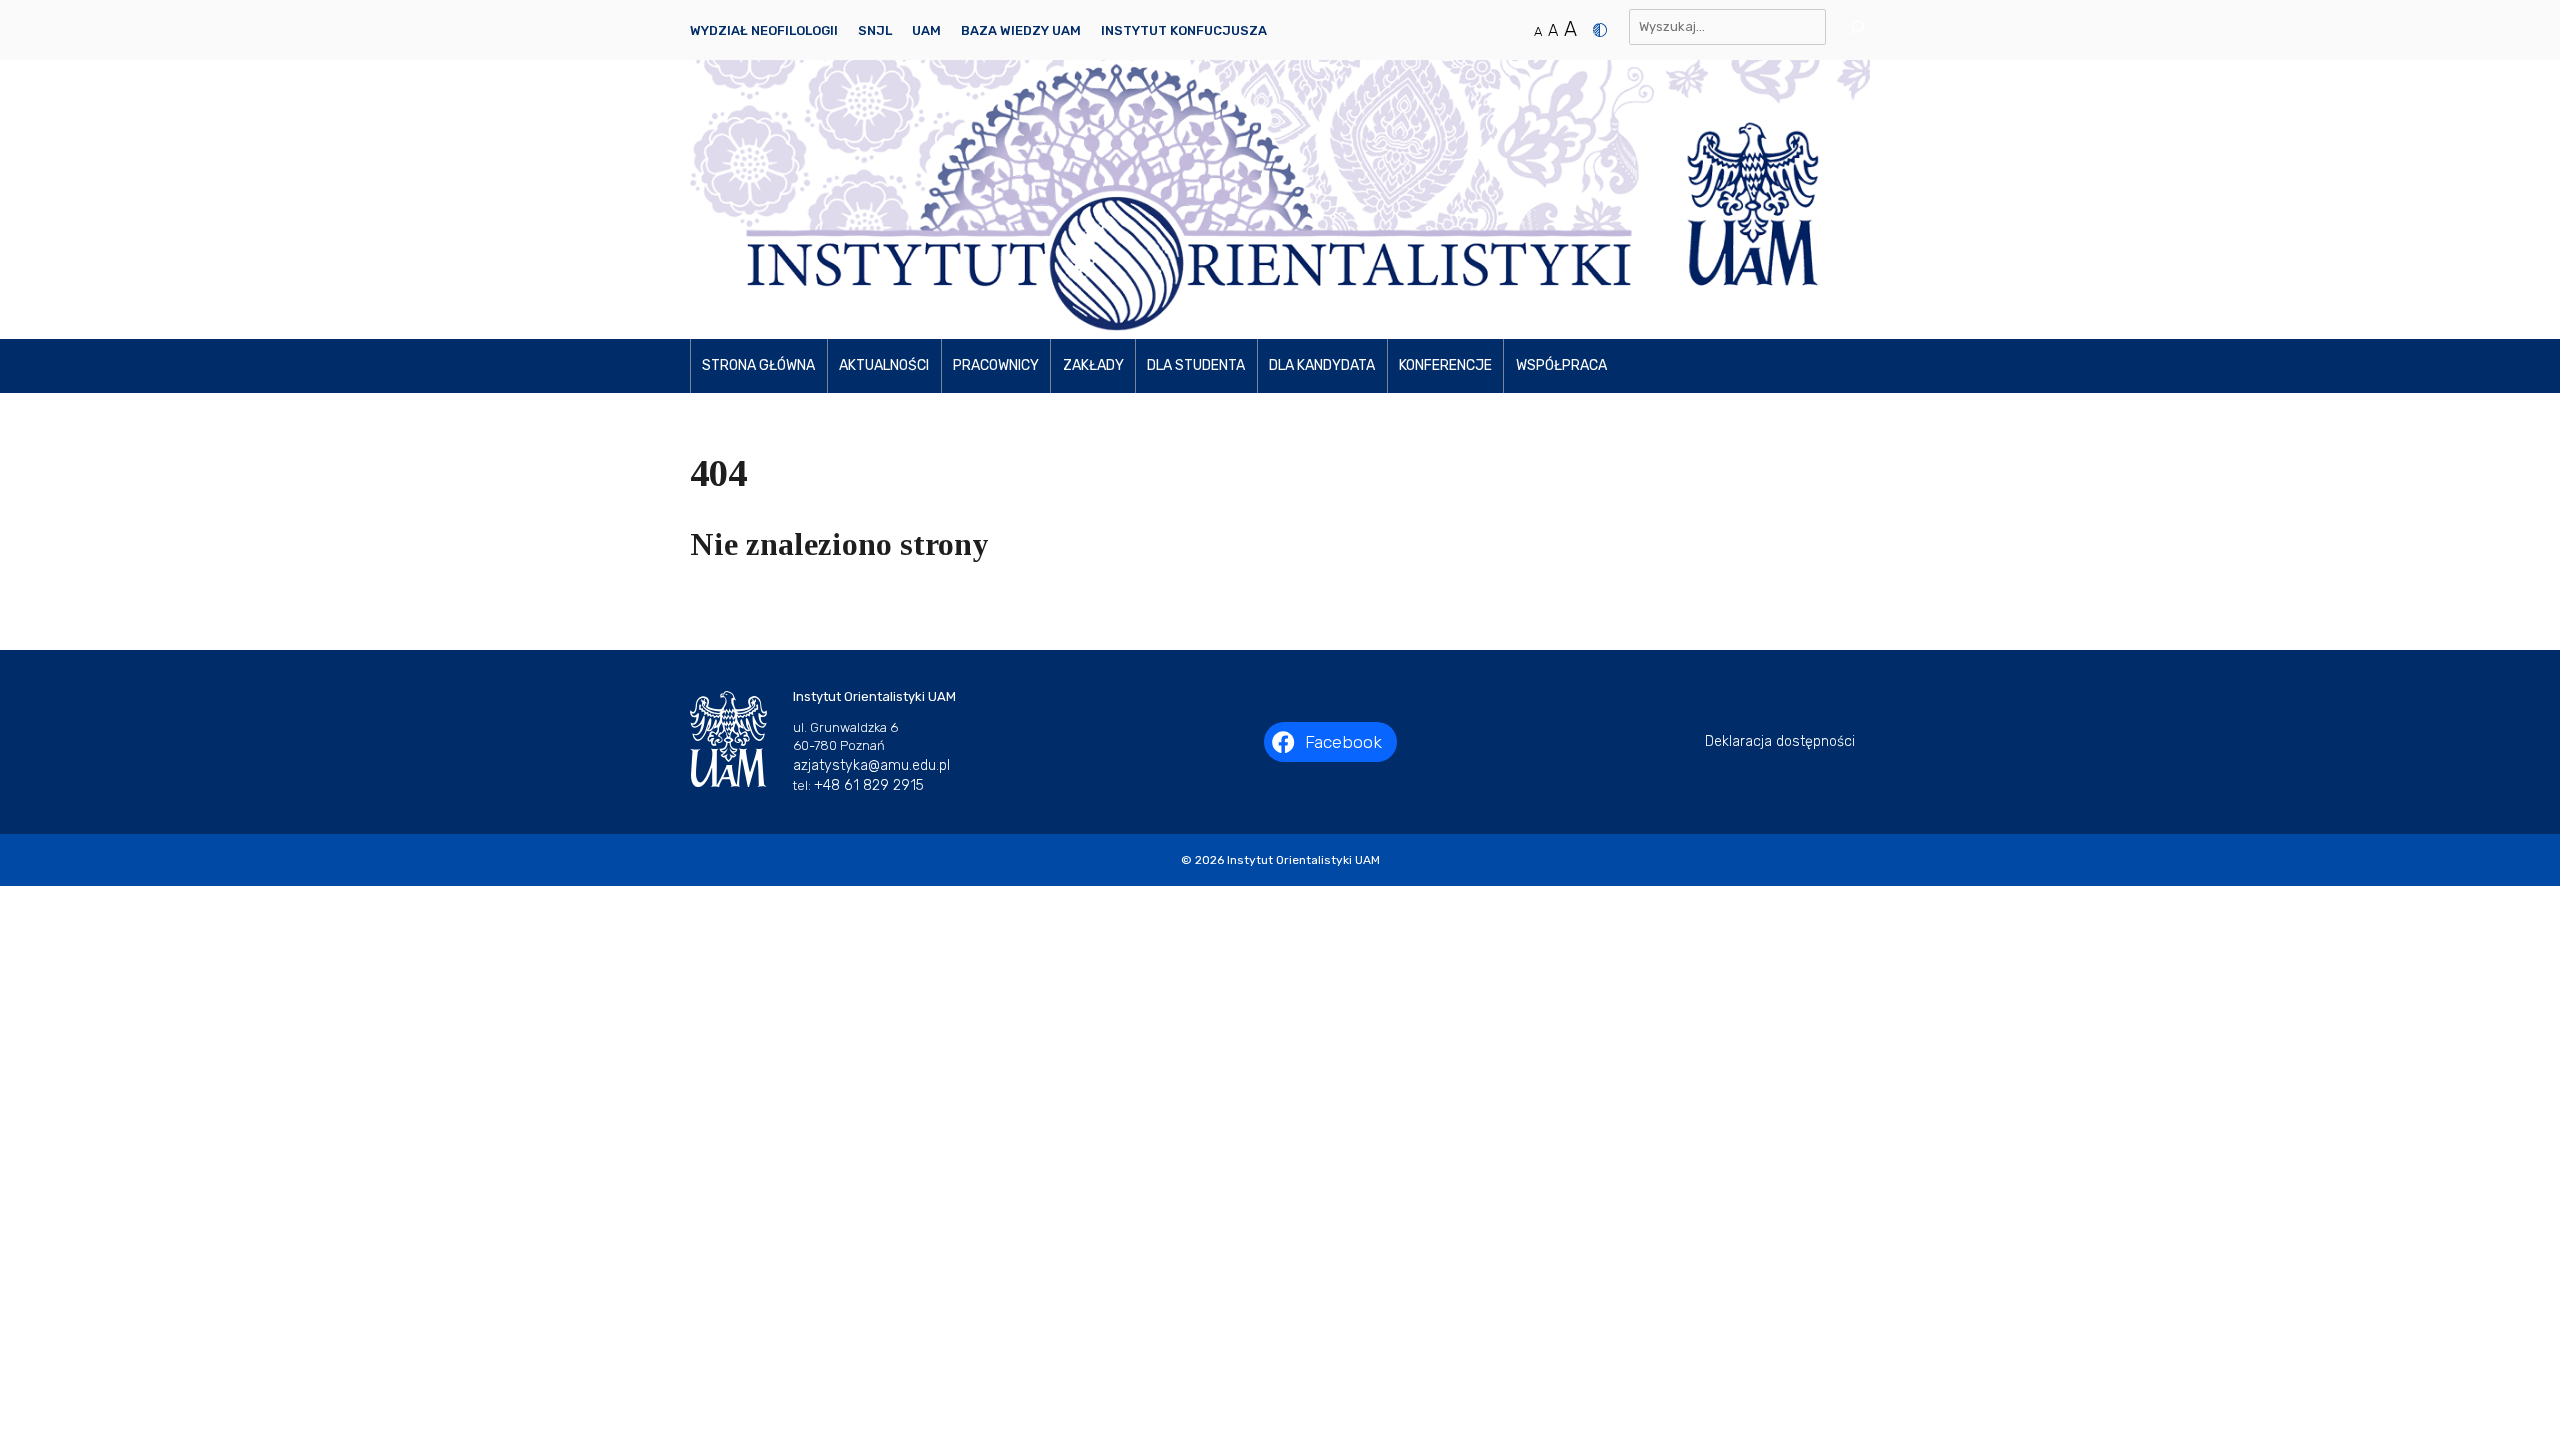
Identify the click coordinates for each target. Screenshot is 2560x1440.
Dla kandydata (1322, 365)
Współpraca (1561, 365)
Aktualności (884, 365)
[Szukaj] (1850, 27)
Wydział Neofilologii (764, 30)
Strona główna (758, 365)
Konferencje (1445, 365)
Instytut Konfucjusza (1184, 30)
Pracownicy (996, 365)
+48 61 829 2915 (869, 785)
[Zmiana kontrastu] (1600, 30)
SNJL (875, 30)
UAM (926, 30)
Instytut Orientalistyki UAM (1303, 860)
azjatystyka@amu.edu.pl (871, 765)
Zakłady (1093, 365)
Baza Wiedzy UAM (1021, 30)
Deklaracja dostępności (1780, 741)
